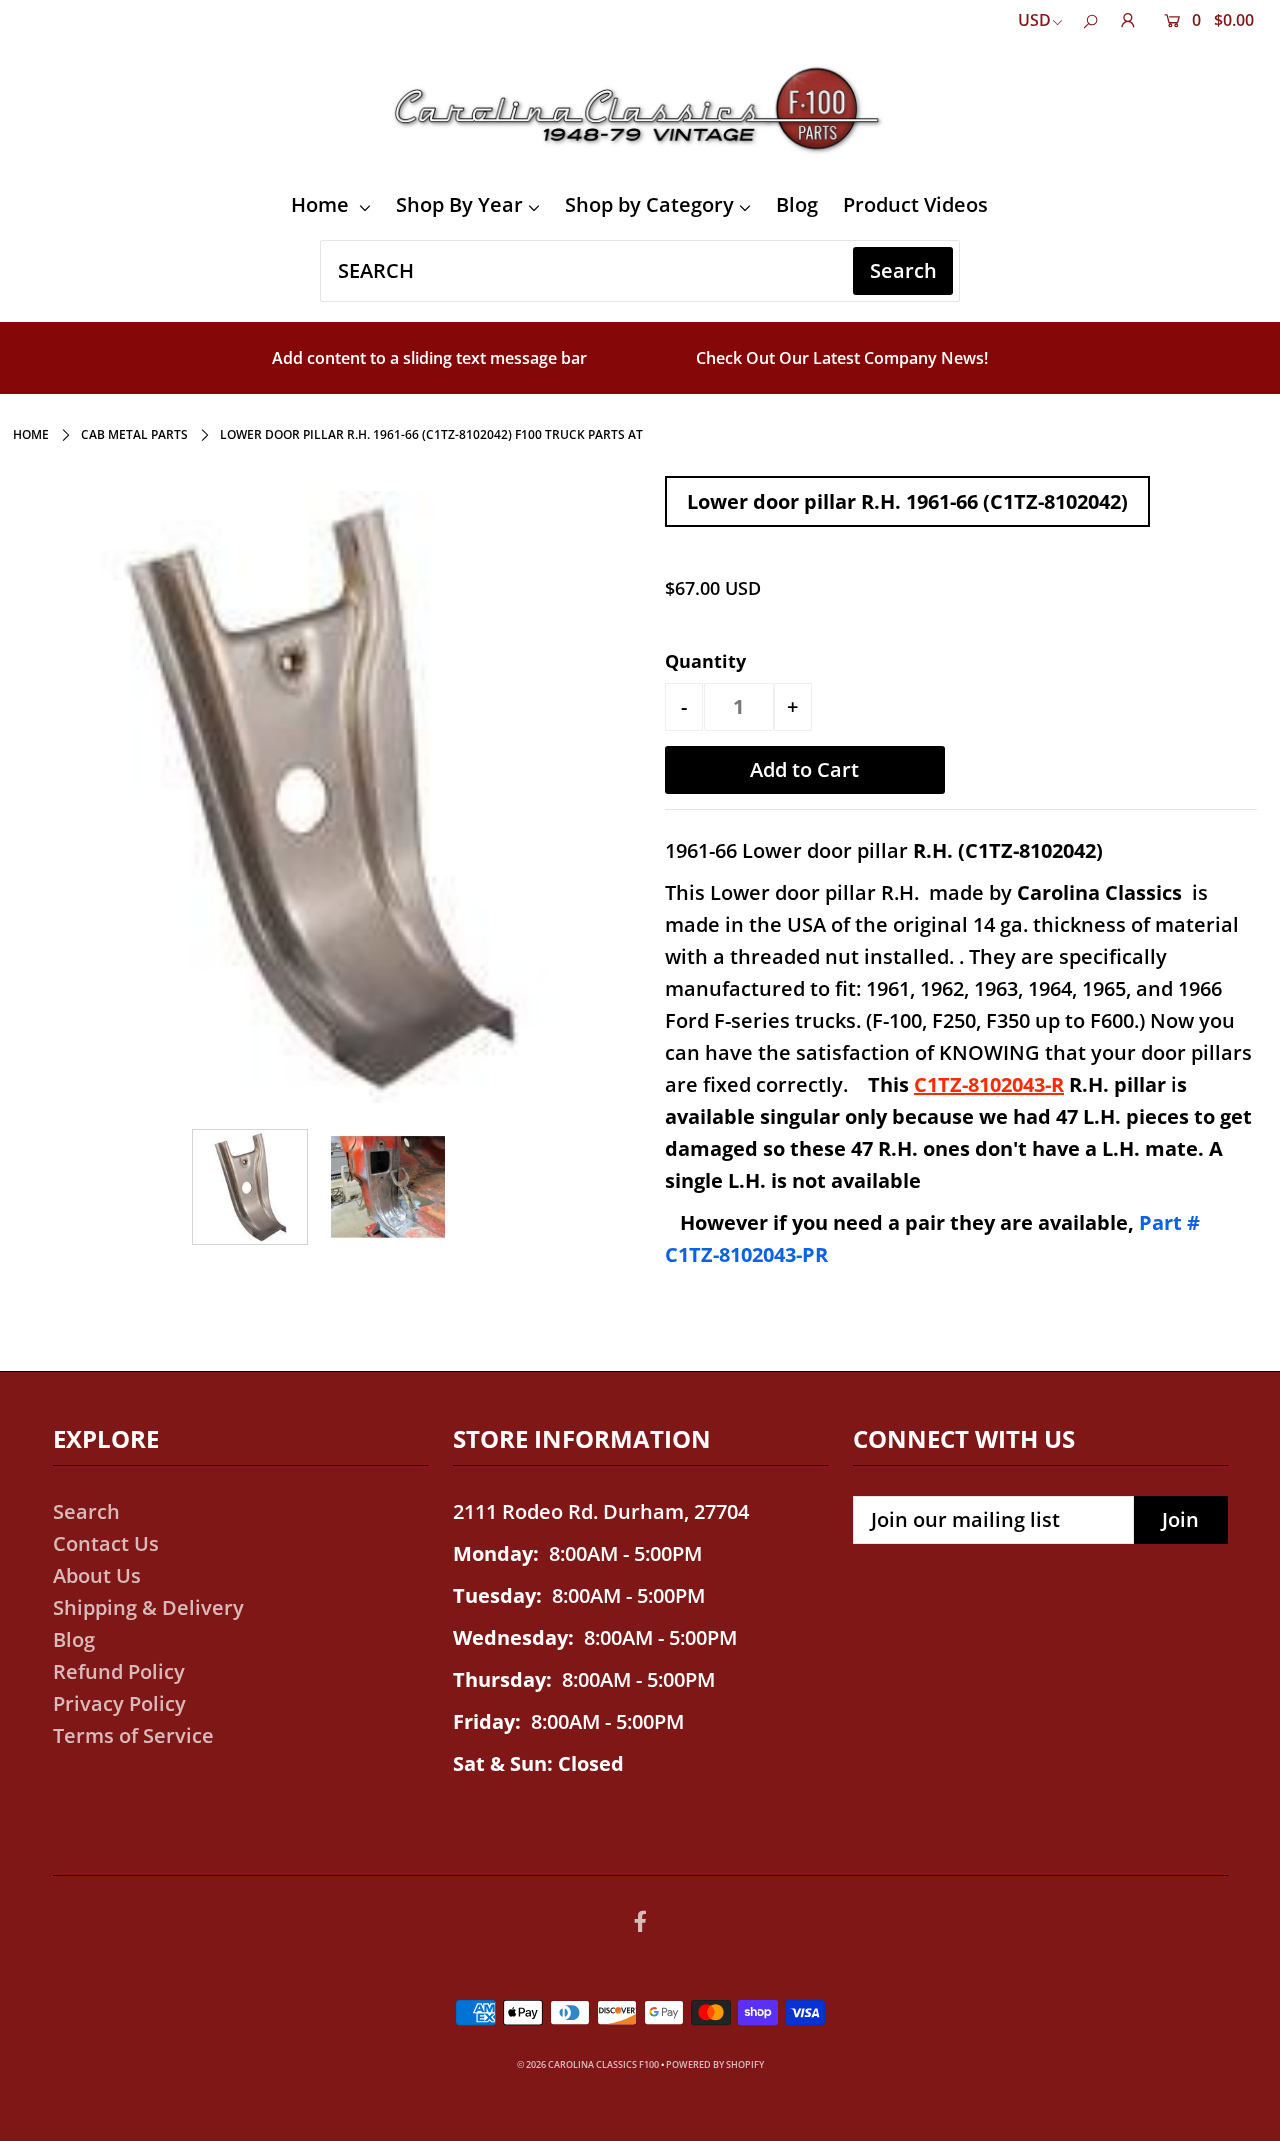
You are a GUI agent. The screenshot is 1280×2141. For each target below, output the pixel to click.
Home (322, 204)
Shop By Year (459, 204)
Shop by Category (649, 204)
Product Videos (915, 204)
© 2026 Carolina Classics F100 (588, 2064)
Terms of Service (133, 1735)
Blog (797, 204)
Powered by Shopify (715, 2064)
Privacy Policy (119, 1703)
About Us (97, 1575)
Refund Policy (119, 1671)
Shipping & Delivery (148, 1607)
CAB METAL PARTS (134, 434)
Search (86, 1511)
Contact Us (106, 1543)
